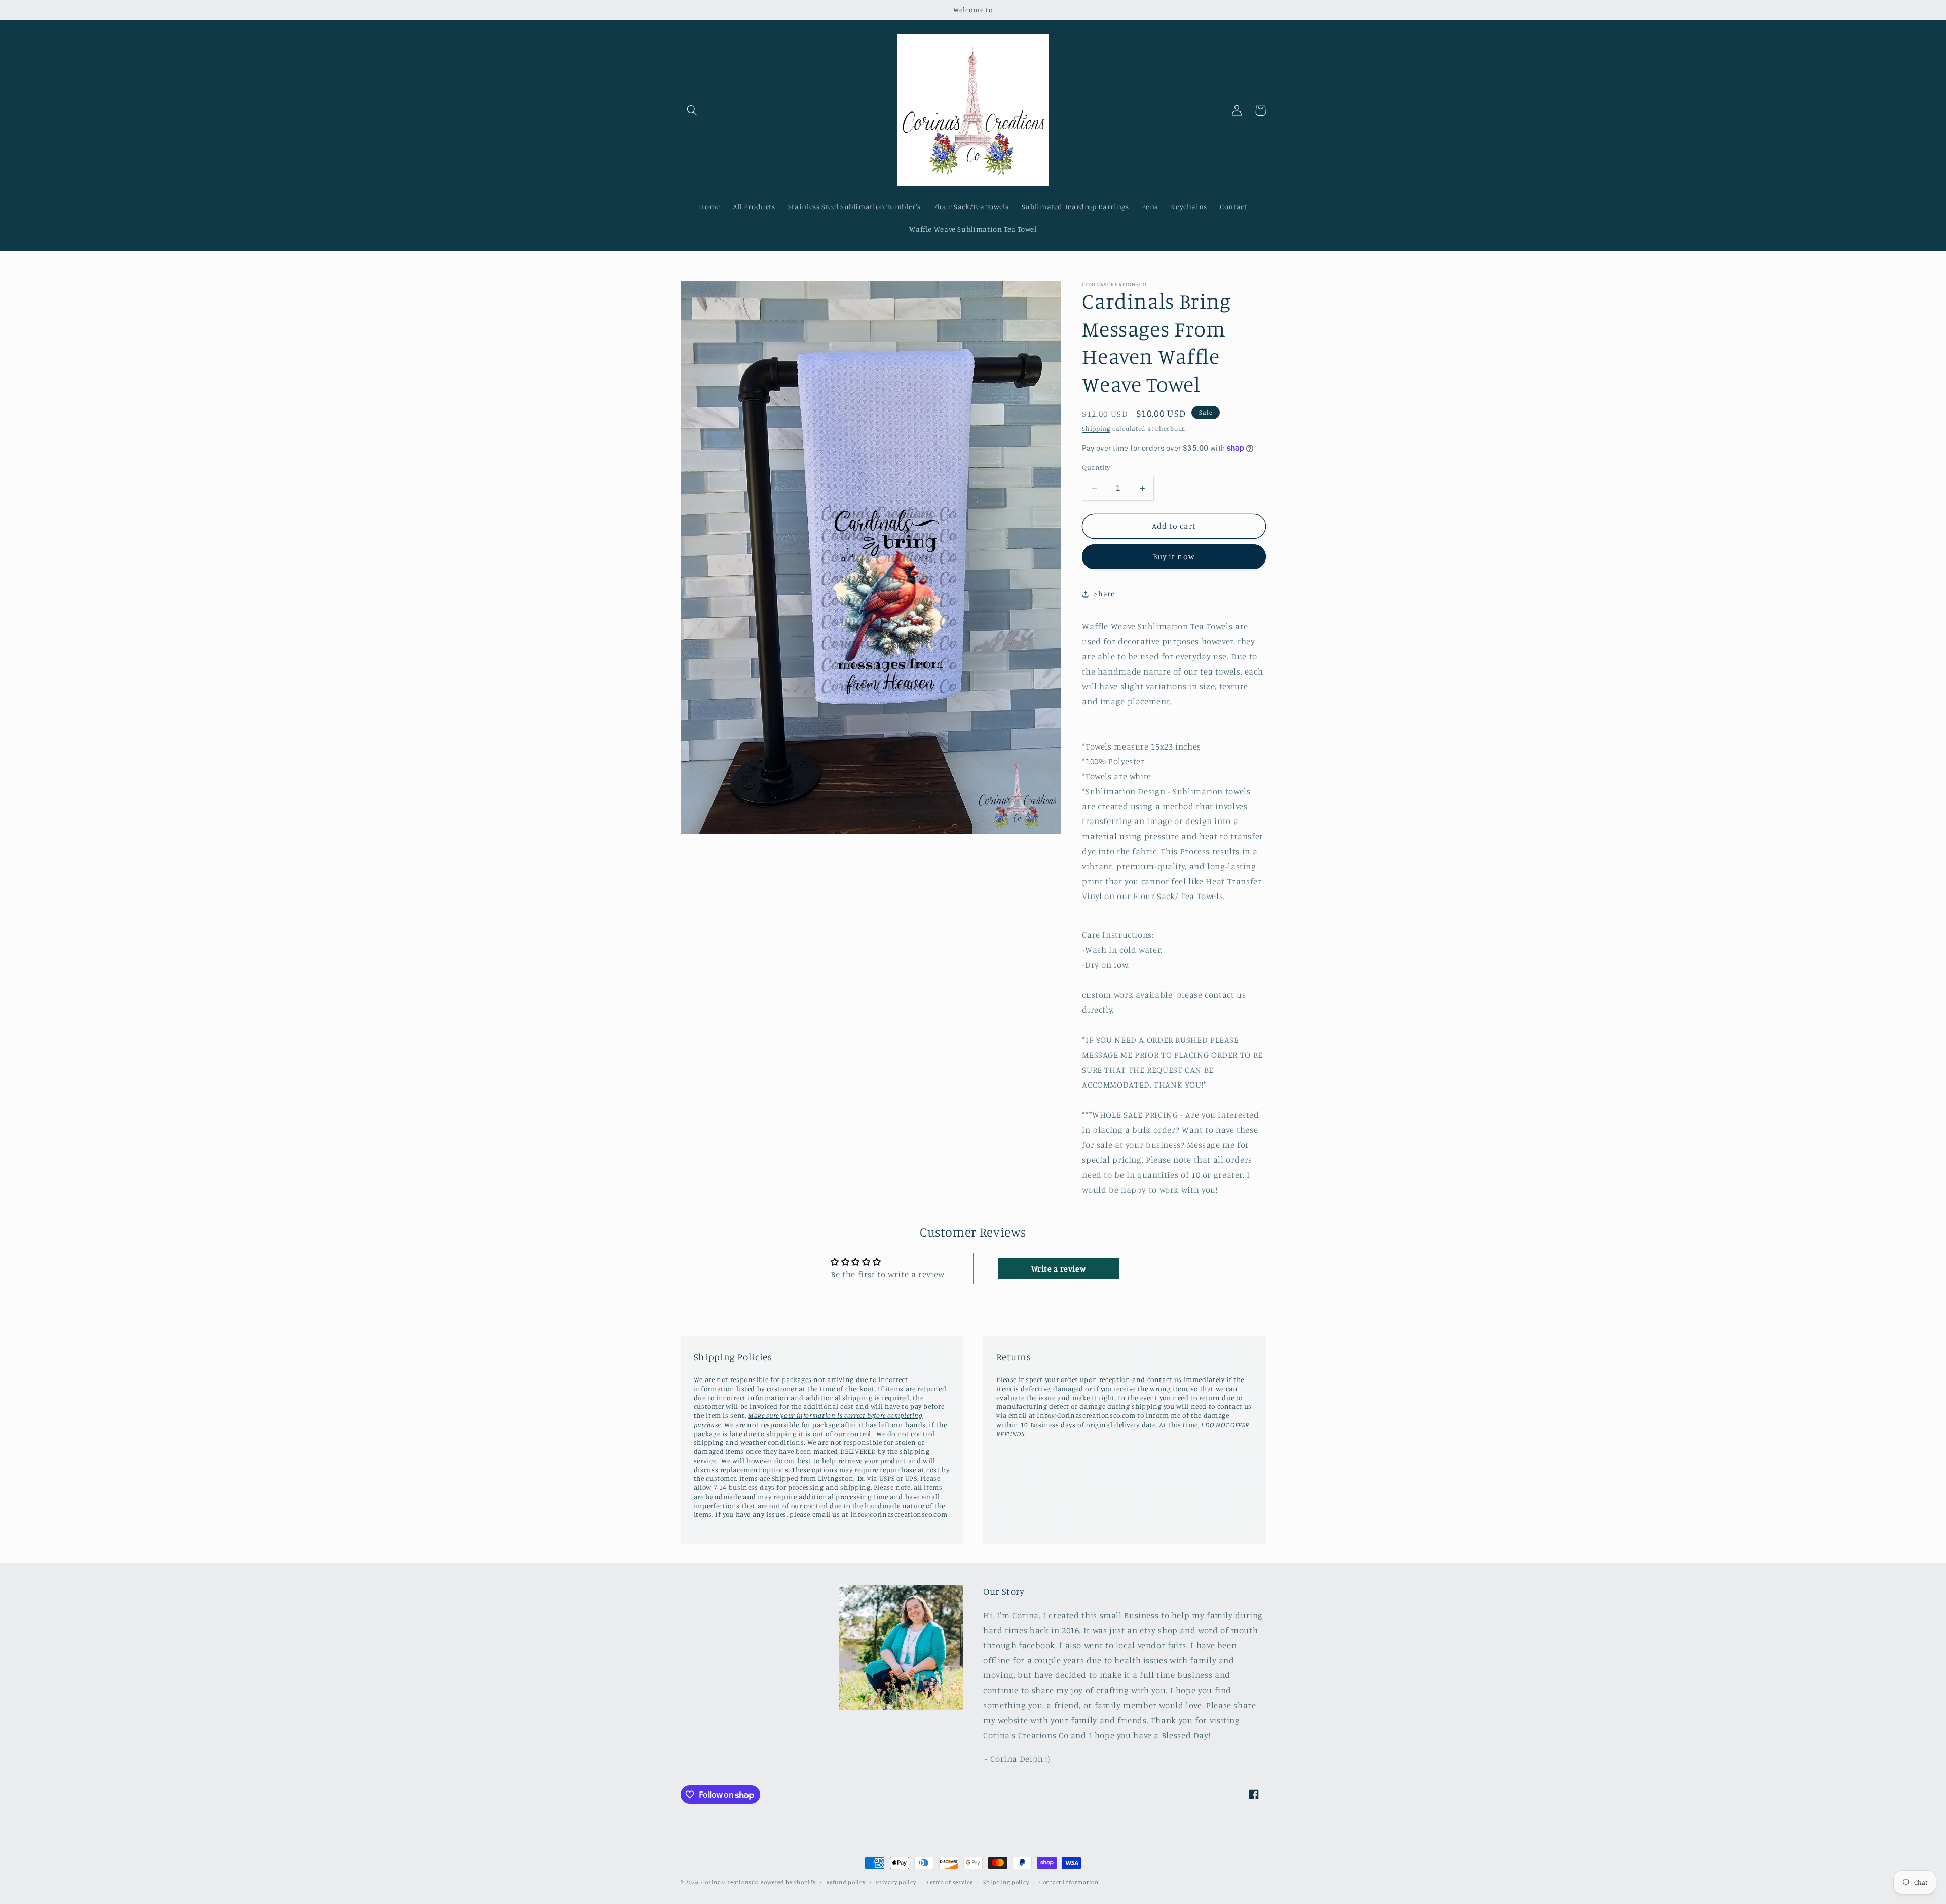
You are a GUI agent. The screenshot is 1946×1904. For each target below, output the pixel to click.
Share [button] (1104, 594)
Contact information (1069, 1882)
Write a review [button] (1059, 1268)
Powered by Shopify (788, 1882)
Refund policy (846, 1882)
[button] (692, 110)
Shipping (1096, 428)
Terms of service (950, 1882)
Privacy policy (896, 1882)
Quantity (1096, 467)
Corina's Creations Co (1026, 1735)
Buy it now (1174, 557)
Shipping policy (1006, 1882)
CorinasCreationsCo (730, 1882)
